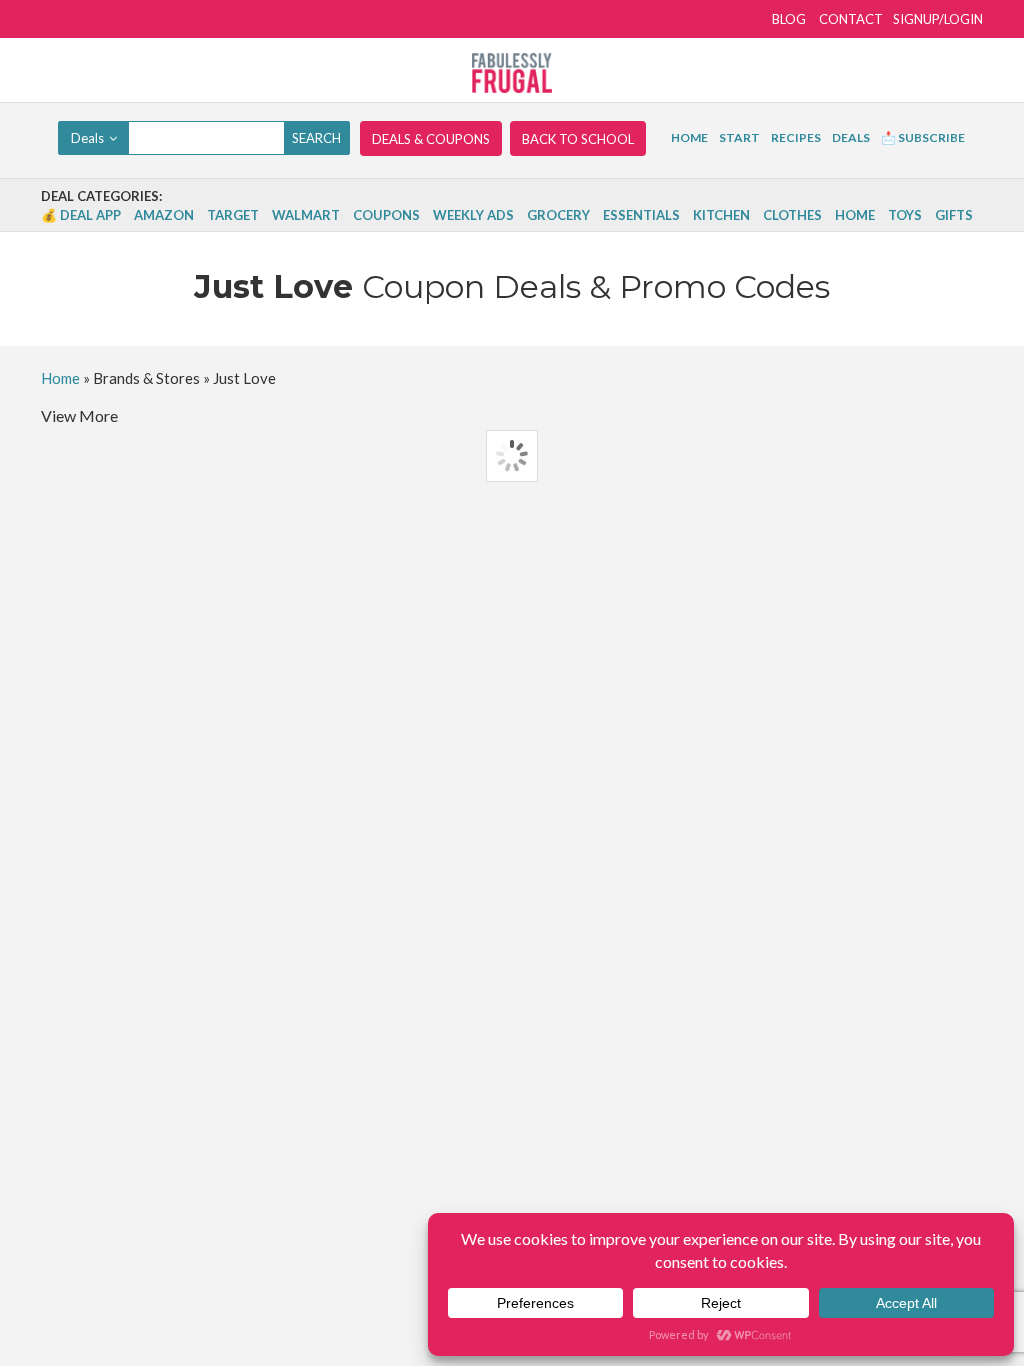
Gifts (954, 215)
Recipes (796, 137)
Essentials (641, 215)
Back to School (578, 139)
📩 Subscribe (923, 137)
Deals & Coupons (431, 139)
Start (739, 137)
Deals (851, 137)
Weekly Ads (473, 215)
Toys (905, 215)
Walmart (306, 215)
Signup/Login (938, 19)
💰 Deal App (81, 215)
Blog (789, 19)
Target (233, 215)
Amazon (164, 215)
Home (689, 137)
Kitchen (721, 215)
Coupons (386, 215)
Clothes (792, 215)
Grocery (558, 215)
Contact (851, 19)
